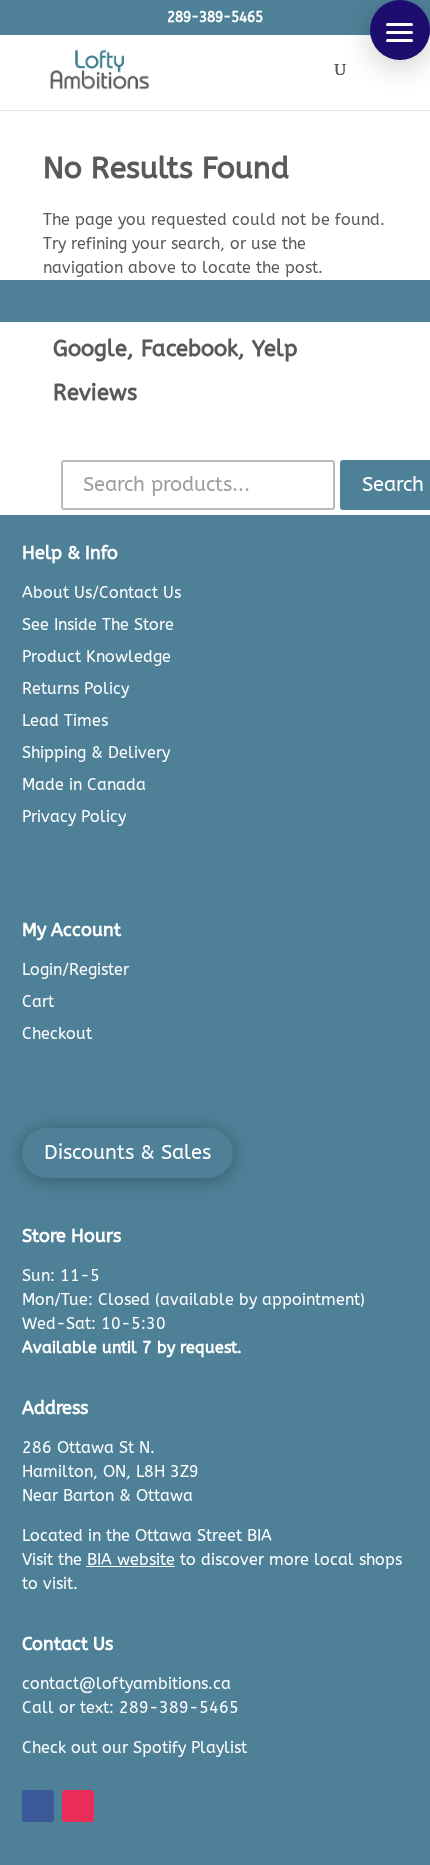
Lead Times (65, 720)
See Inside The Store (98, 624)
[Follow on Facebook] (38, 1806)
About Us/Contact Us (101, 592)
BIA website (131, 1559)
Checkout (57, 1033)
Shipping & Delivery (96, 752)
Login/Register (75, 969)
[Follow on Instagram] (78, 1806)
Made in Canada (84, 784)
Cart (38, 1001)
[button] (400, 30)
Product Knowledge (96, 656)
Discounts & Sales (127, 1152)
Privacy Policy (74, 816)
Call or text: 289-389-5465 (130, 1707)
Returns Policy (75, 688)
